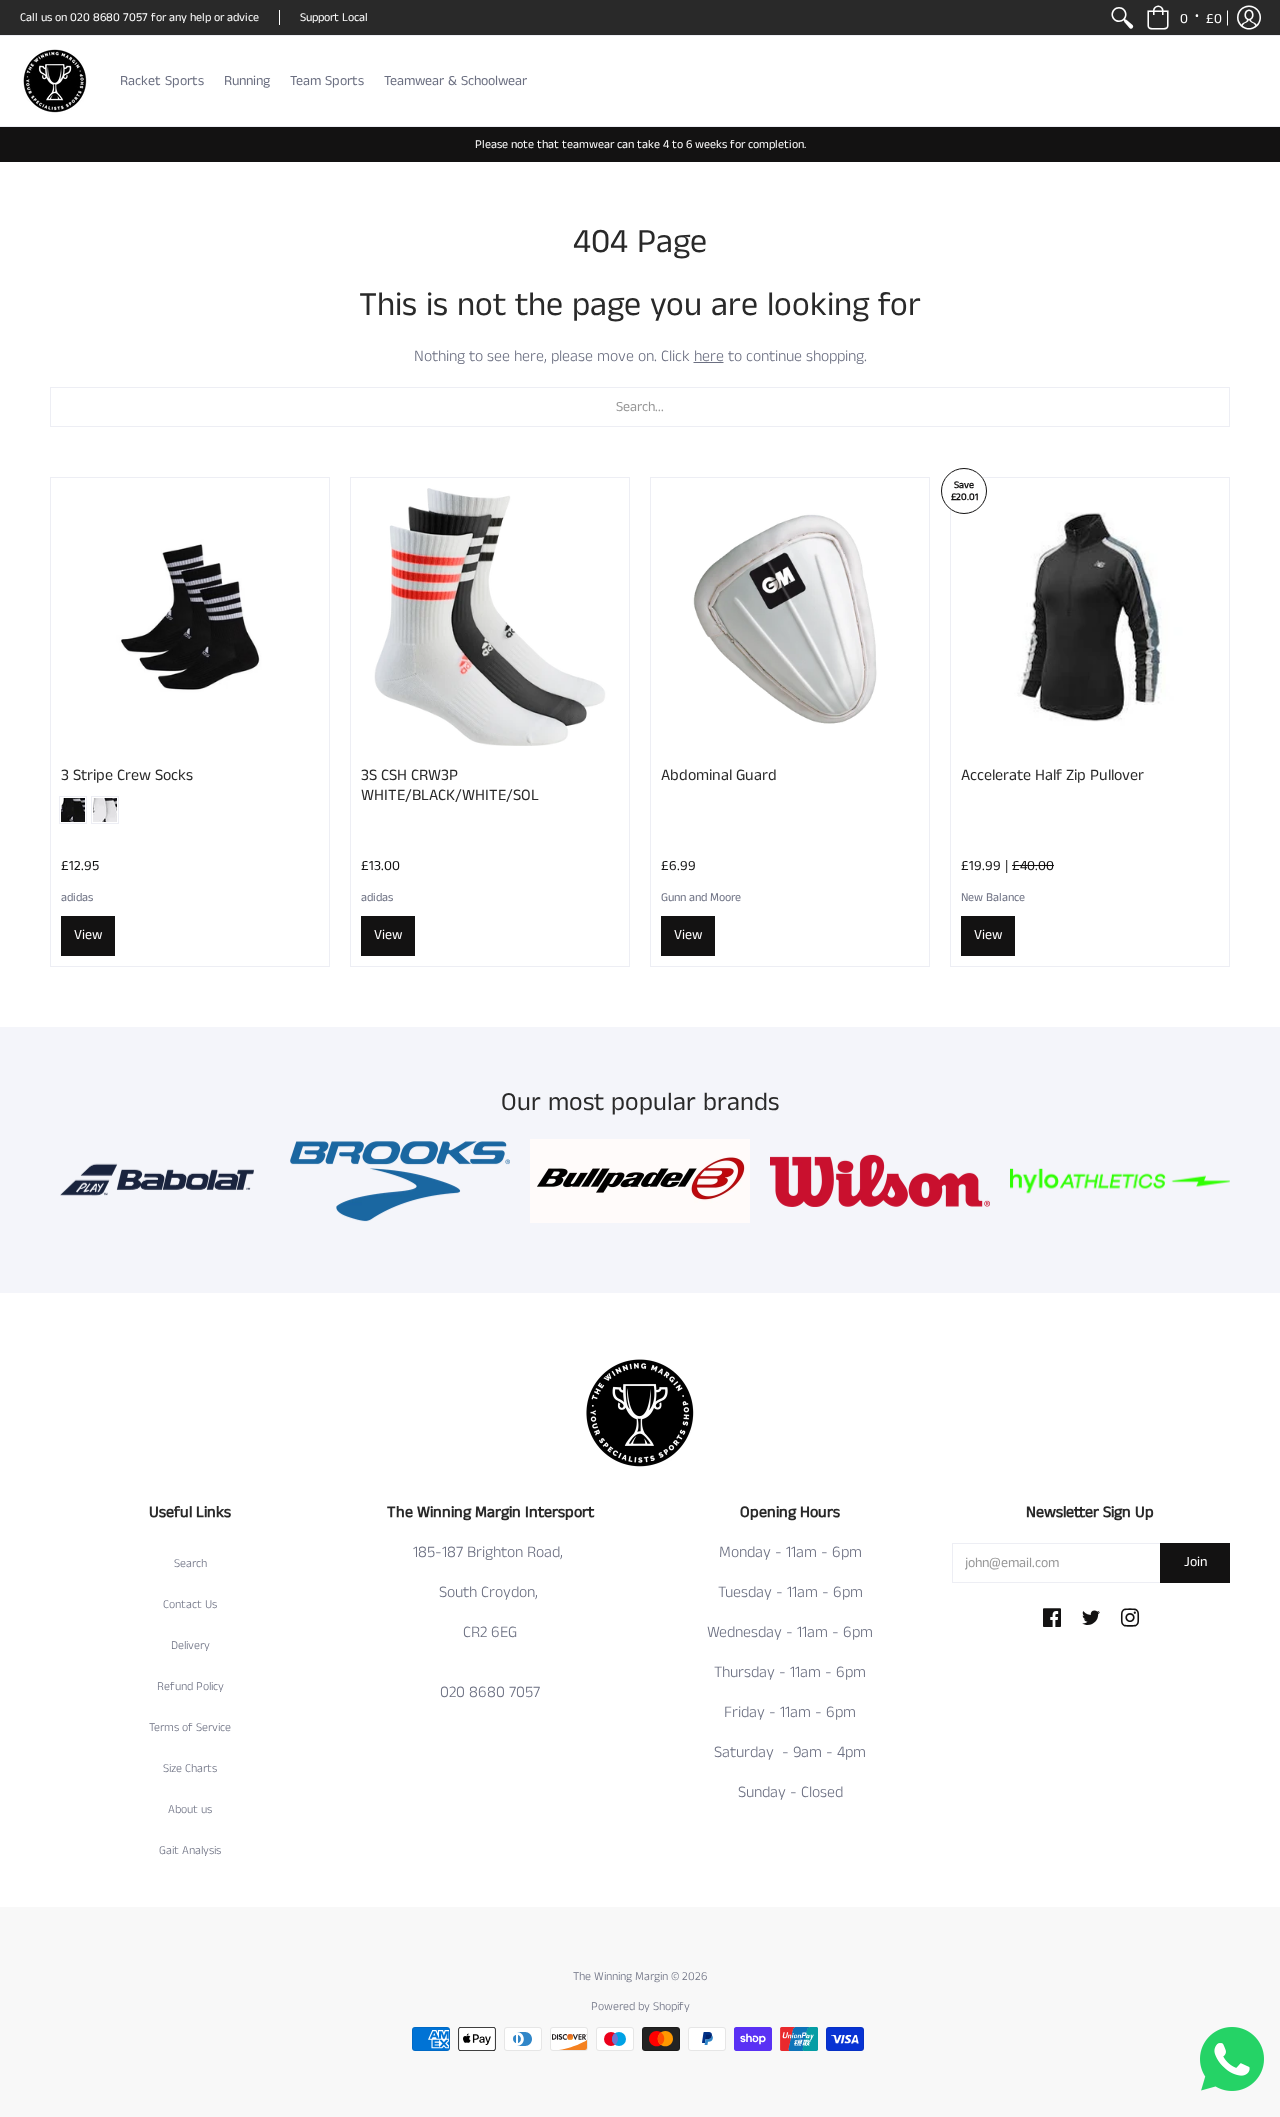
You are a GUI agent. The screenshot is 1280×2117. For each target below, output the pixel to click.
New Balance (993, 897)
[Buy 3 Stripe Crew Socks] (190, 617)
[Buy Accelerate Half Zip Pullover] (1090, 617)
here (709, 356)
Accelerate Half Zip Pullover (1052, 775)
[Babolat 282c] (160, 1181)
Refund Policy (190, 1686)
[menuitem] (1122, 17)
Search (190, 1563)
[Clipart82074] (400, 1181)
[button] (1184, 17)
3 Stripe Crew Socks (127, 775)
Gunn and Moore (701, 897)
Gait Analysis (190, 1850)
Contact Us (190, 1604)
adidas (77, 897)
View (88, 935)
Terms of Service (190, 1727)
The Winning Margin (622, 1976)
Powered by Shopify (640, 2006)
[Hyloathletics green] (1120, 1181)
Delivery (190, 1645)
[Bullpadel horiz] (640, 1181)
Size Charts (190, 1768)
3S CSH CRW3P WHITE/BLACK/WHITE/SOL (450, 785)
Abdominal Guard (719, 775)
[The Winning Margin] (55, 81)
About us (190, 1809)
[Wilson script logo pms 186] (880, 1181)
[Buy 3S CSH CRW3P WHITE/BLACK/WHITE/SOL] (490, 617)
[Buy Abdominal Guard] (790, 617)
